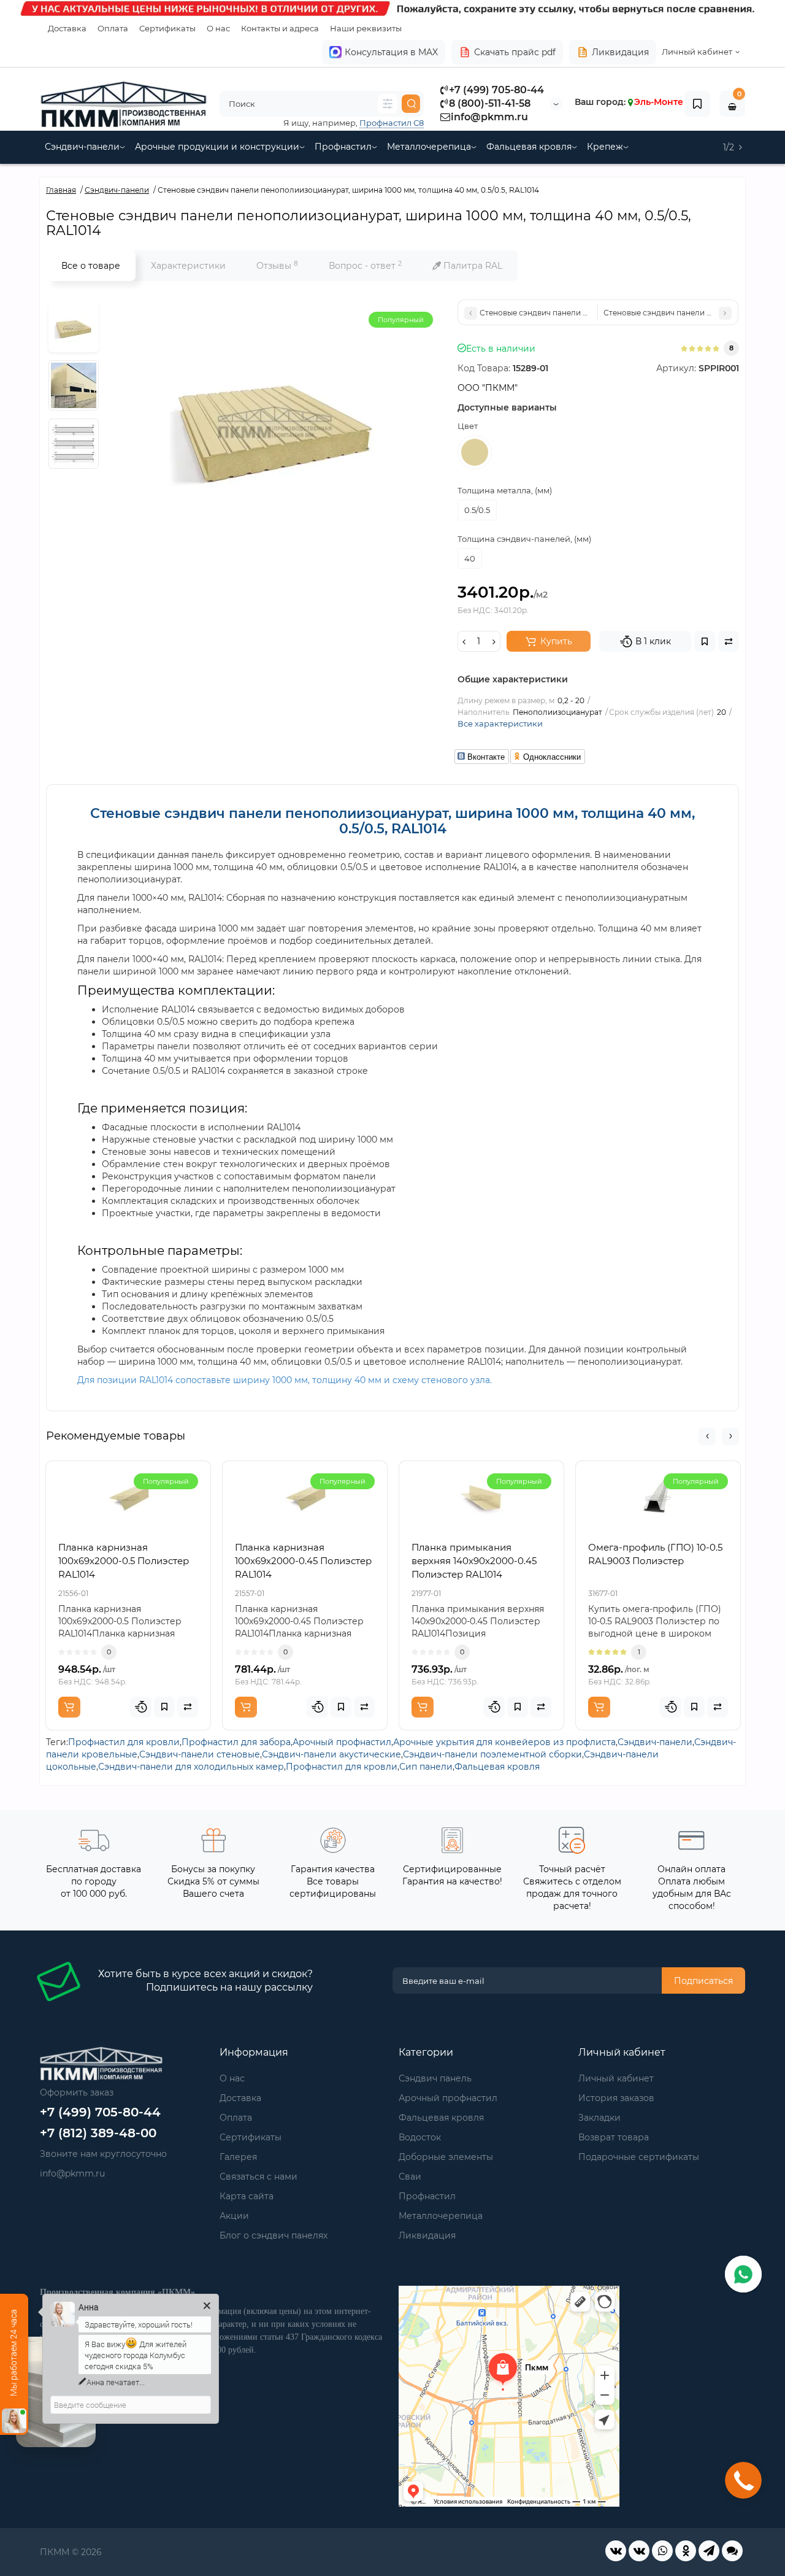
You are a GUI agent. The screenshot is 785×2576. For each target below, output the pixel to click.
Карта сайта (247, 2196)
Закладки (599, 2118)
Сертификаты (167, 28)
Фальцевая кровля (529, 147)
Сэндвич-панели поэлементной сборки (492, 1754)
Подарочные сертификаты (639, 2157)
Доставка (67, 28)
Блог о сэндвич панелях (274, 2235)
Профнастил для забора (236, 1742)
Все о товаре (91, 266)
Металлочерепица (429, 147)
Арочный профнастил (342, 1742)
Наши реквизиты (366, 28)
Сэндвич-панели (82, 147)
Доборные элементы (446, 2157)
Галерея (238, 2157)
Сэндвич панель (435, 2078)
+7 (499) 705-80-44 (496, 90)
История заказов (616, 2098)
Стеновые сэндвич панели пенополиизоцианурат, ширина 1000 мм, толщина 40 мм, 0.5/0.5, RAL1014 (392, 821)
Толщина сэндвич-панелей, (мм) (524, 539)
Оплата (113, 28)
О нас (218, 28)
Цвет (468, 426)
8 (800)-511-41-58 (490, 103)
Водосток (420, 2137)
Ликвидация (620, 52)
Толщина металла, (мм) (505, 490)
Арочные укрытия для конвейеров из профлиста (504, 1742)
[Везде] (388, 104)
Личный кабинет (616, 2078)
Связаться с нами (258, 2177)
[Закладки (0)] (697, 104)
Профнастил (343, 147)
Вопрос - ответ (365, 265)
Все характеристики (500, 723)
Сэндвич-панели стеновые (200, 1754)
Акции (234, 2216)
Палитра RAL (472, 266)
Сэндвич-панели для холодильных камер (191, 1767)
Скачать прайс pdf (515, 52)
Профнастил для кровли (124, 1742)
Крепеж (605, 147)
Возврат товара (614, 2137)
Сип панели (426, 1767)
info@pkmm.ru (489, 117)
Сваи (410, 2177)
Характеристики (188, 266)
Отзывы (277, 265)
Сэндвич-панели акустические (331, 1754)
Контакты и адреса (280, 28)
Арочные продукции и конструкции (217, 147)
